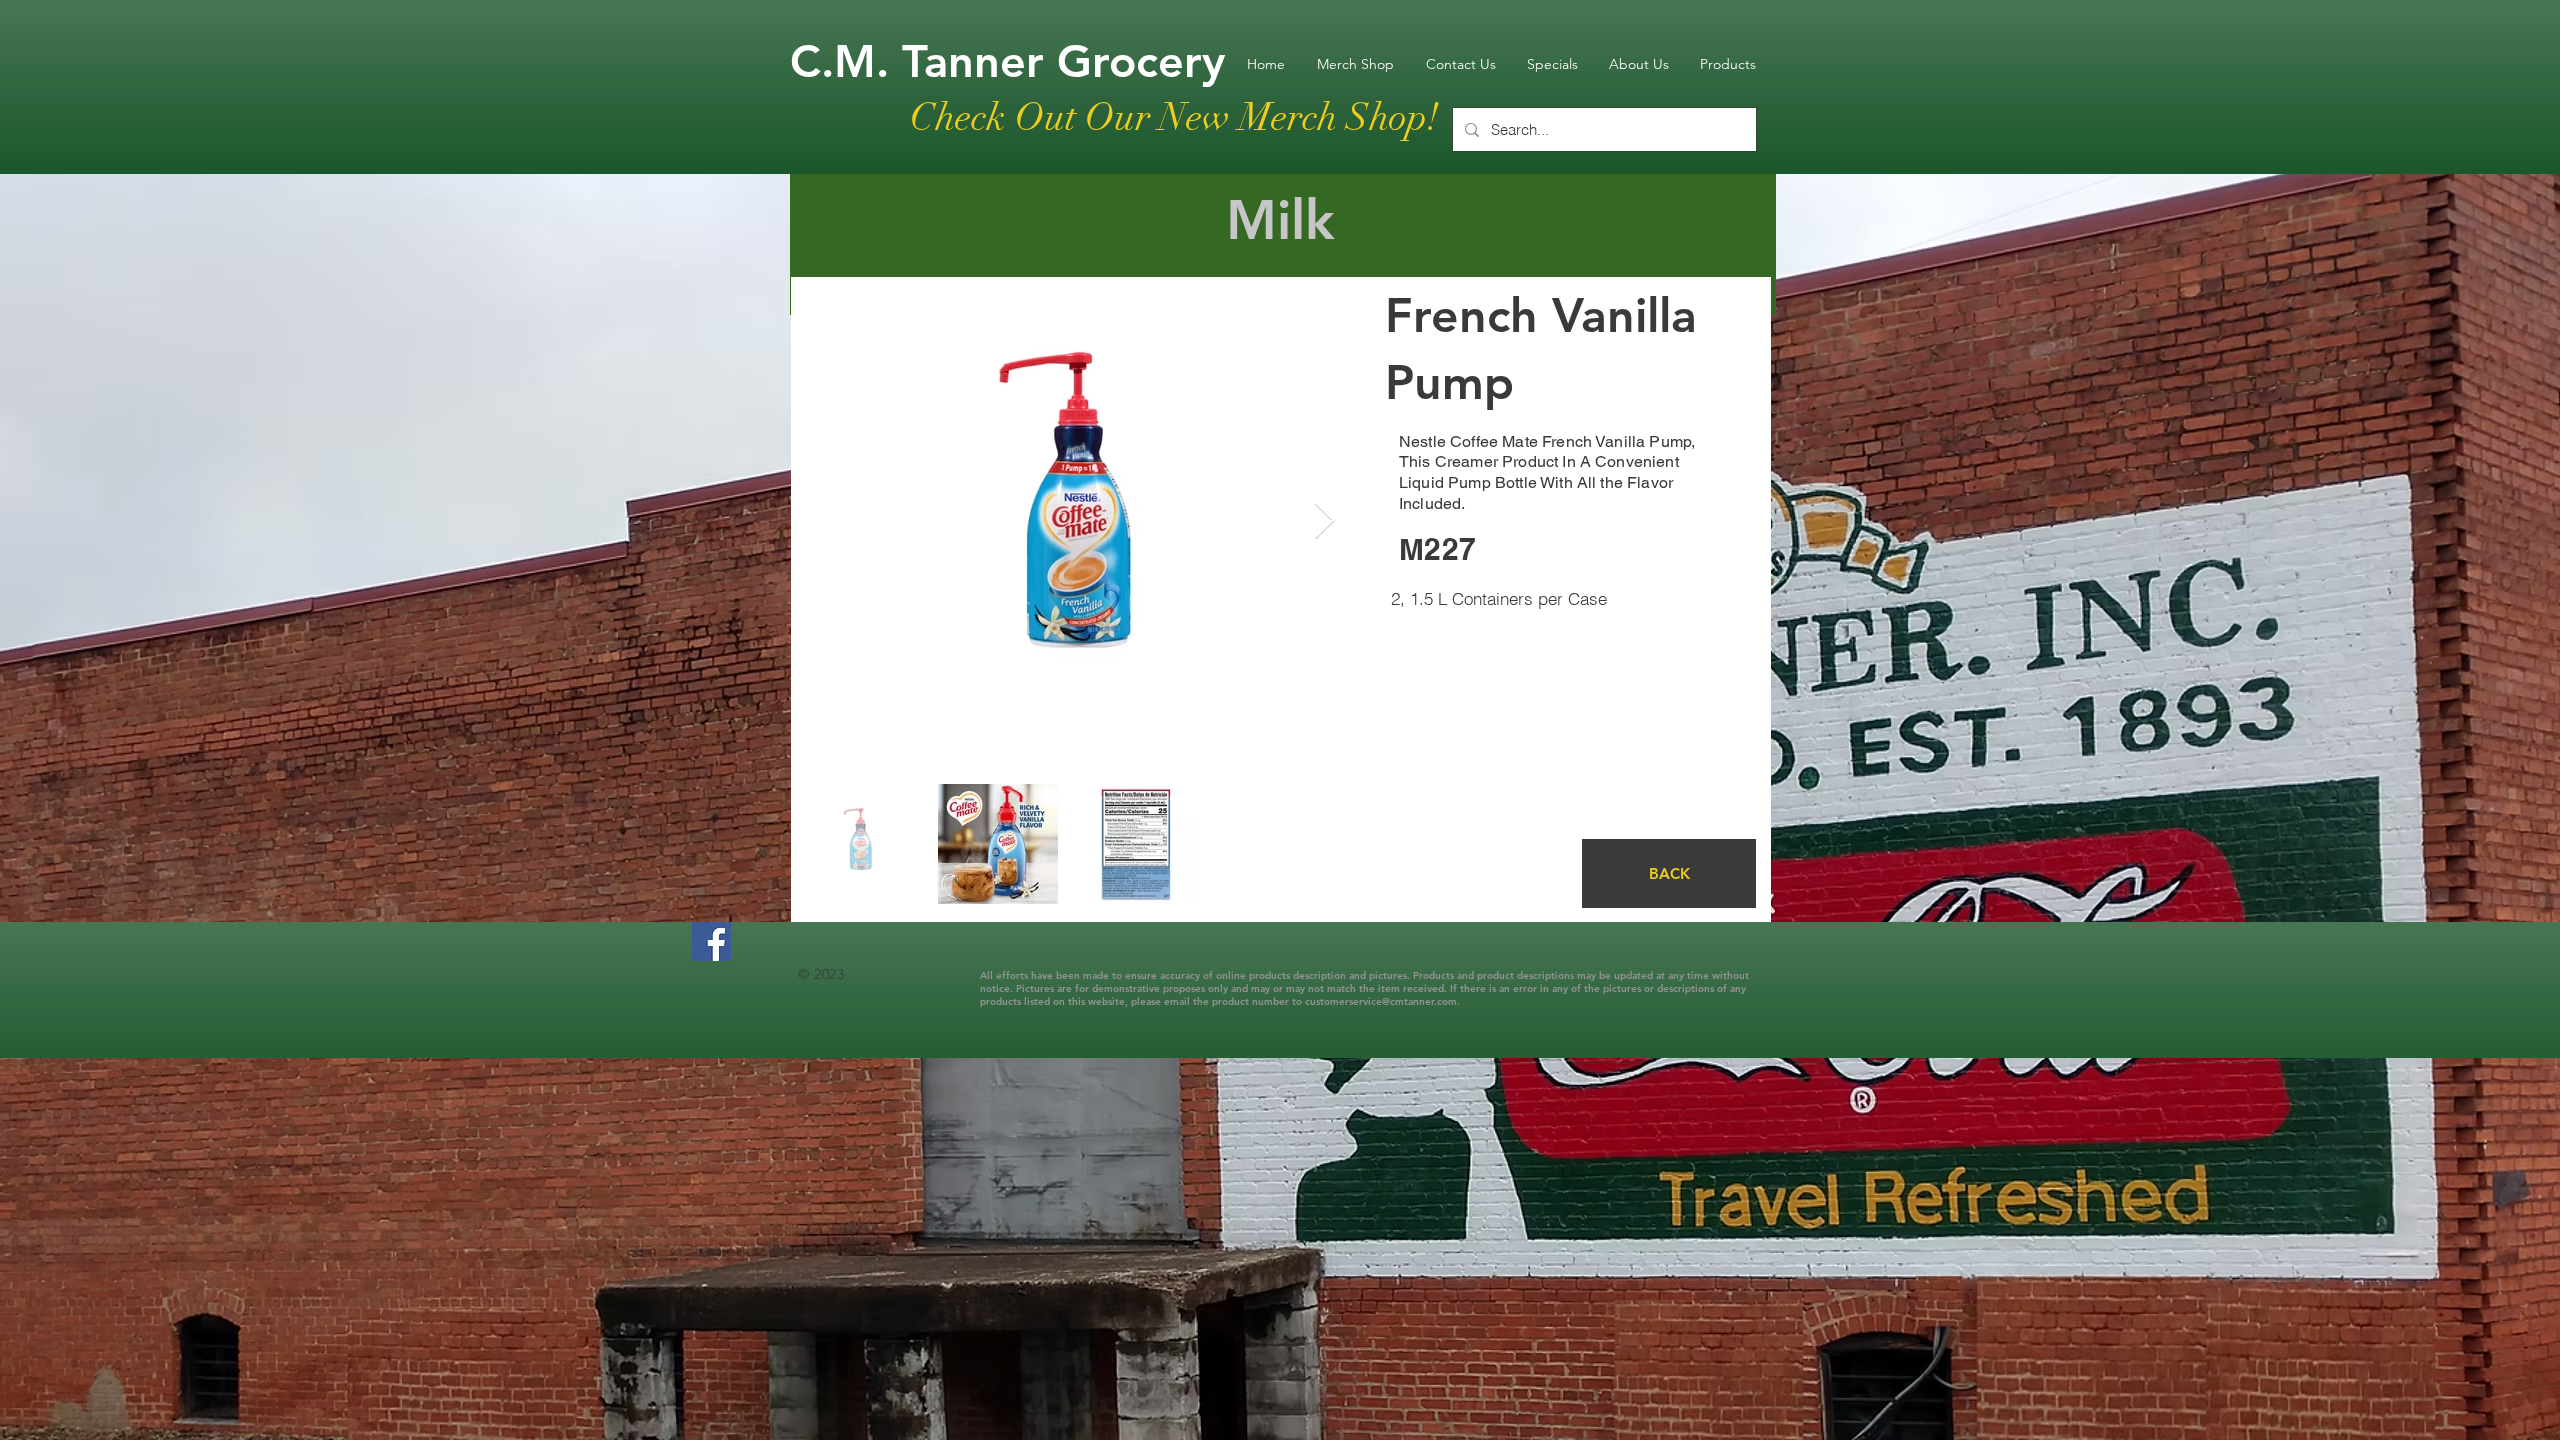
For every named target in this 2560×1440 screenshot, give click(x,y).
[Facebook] (711, 941)
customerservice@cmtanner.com (1381, 1001)
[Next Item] (1324, 521)
